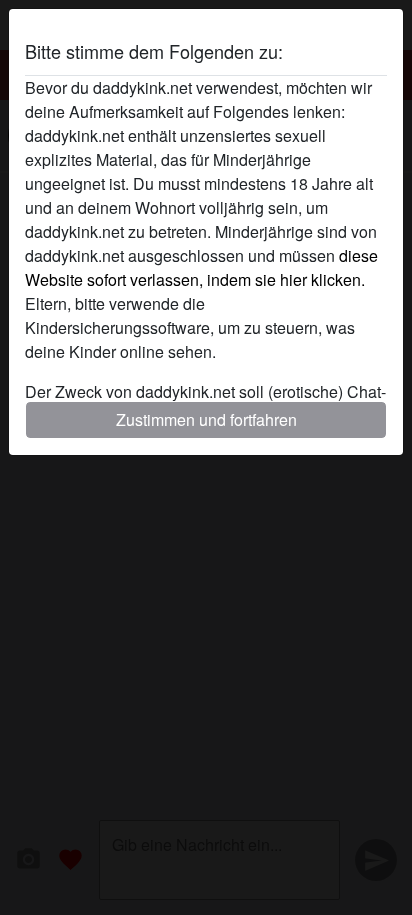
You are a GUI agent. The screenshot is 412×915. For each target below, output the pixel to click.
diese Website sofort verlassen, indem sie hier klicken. (201, 267)
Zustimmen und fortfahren (206, 419)
